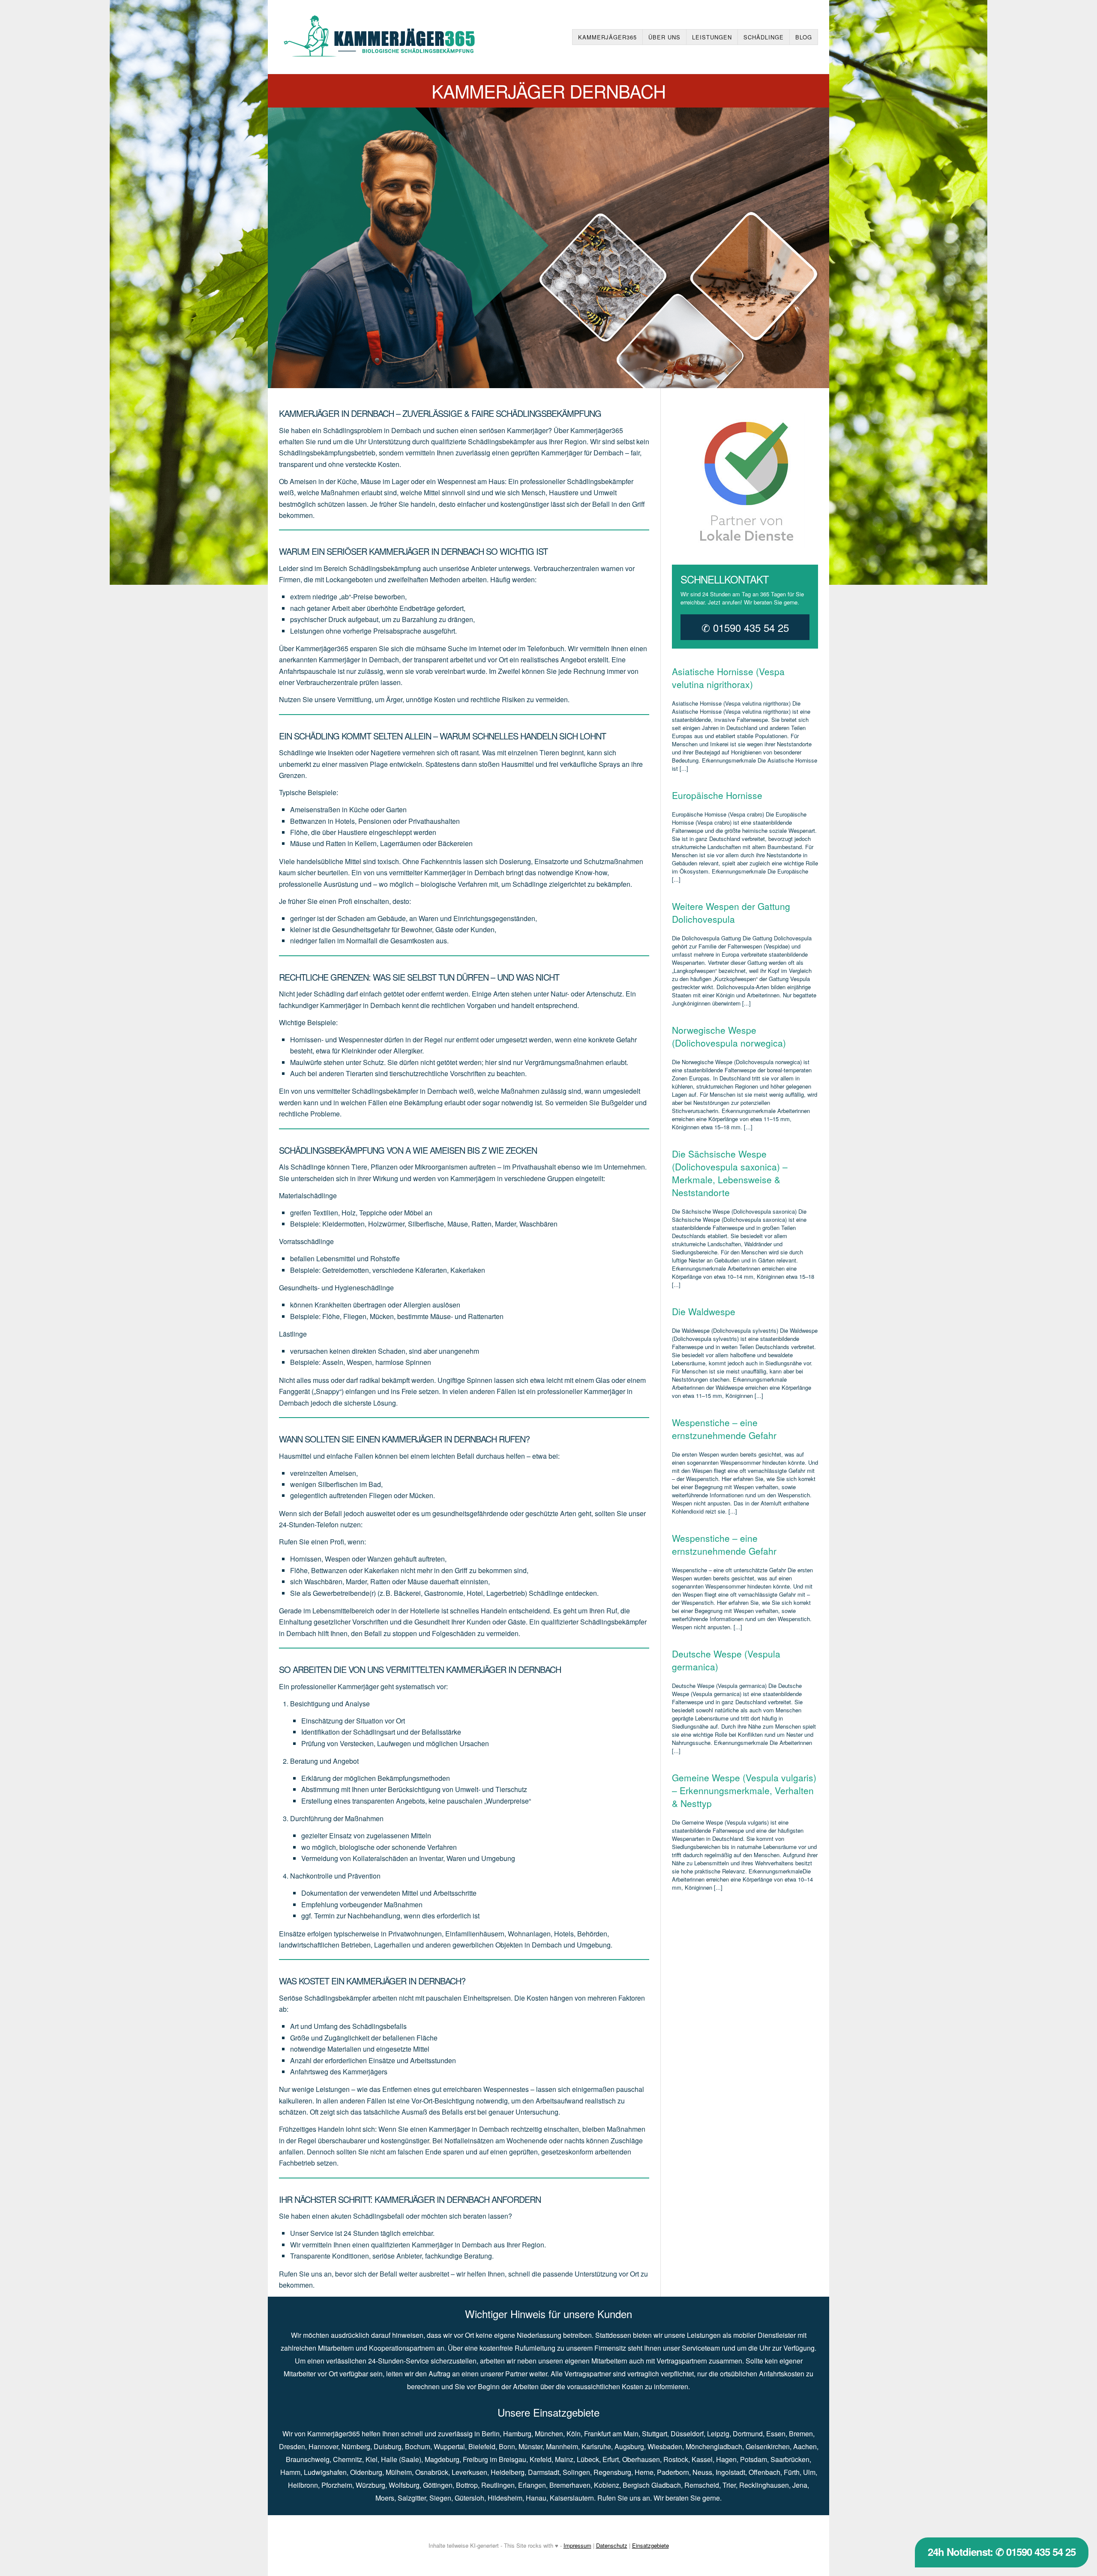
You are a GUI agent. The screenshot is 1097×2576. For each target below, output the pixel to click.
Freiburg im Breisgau (495, 2459)
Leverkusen (469, 2472)
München (549, 2434)
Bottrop (467, 2485)
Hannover (323, 2446)
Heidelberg (508, 2472)
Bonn (507, 2446)
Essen (776, 2434)
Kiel (372, 2459)
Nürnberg (356, 2446)
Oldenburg (366, 2472)
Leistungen (712, 37)
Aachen (805, 2446)
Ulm (809, 2472)
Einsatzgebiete (650, 2545)
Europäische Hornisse (717, 795)
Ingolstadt (730, 2472)
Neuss (702, 2472)
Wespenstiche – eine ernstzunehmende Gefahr (724, 1429)
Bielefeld (482, 2446)
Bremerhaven (570, 2485)
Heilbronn (303, 2485)
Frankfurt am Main (611, 2434)
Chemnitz (348, 2459)
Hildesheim (505, 2498)
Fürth (792, 2472)
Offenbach (764, 2472)
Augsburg (629, 2446)
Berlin (491, 2434)
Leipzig (718, 2434)
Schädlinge (764, 37)
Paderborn (673, 2472)
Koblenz (607, 2485)
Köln (574, 2434)
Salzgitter (412, 2498)
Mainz (564, 2459)
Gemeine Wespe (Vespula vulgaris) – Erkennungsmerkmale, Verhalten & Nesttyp (744, 1790)
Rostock (676, 2459)
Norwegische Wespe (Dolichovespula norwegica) (729, 1036)
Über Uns (664, 37)
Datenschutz (612, 2545)
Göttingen (438, 2485)
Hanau (536, 2498)
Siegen (440, 2498)
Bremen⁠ (801, 2434)
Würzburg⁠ (370, 2485)
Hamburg (517, 2434)
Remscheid (702, 2485)
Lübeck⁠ (588, 2459)
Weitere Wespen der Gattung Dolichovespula (731, 913)
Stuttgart (655, 2434)
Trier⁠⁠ (729, 2485)
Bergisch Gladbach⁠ (652, 2485)
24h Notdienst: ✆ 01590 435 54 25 (1002, 2552)
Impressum (577, 2545)
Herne (644, 2472)
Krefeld (541, 2459)
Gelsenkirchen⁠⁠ (768, 2446)
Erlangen (532, 2485)
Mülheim (399, 2472)
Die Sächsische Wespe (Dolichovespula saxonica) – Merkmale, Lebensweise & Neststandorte (730, 1173)
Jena (800, 2485)
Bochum (418, 2446)
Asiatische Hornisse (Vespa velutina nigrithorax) (728, 678)
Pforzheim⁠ (337, 2485)
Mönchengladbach (714, 2446)
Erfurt (611, 2459)
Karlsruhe (596, 2446)
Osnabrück (432, 2472)
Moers (385, 2498)
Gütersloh (469, 2498)
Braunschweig (308, 2459)
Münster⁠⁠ (531, 2446)
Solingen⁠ (576, 2472)
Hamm (290, 2472)
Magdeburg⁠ (442, 2459)
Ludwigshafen (325, 2472)
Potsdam (754, 2459)
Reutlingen (498, 2485)
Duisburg (388, 2446)
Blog (804, 37)
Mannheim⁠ (562, 2446)
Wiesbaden (665, 2446)
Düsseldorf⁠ (687, 2434)
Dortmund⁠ (748, 2434)
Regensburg (612, 2472)
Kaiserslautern (572, 2498)
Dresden (292, 2446)
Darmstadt (544, 2472)
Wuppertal (449, 2446)
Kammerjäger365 (607, 37)
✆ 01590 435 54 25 (745, 627)
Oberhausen (641, 2459)
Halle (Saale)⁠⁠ (401, 2459)
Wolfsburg (404, 2485)
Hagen (726, 2459)
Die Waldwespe (704, 1311)
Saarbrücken (790, 2459)
